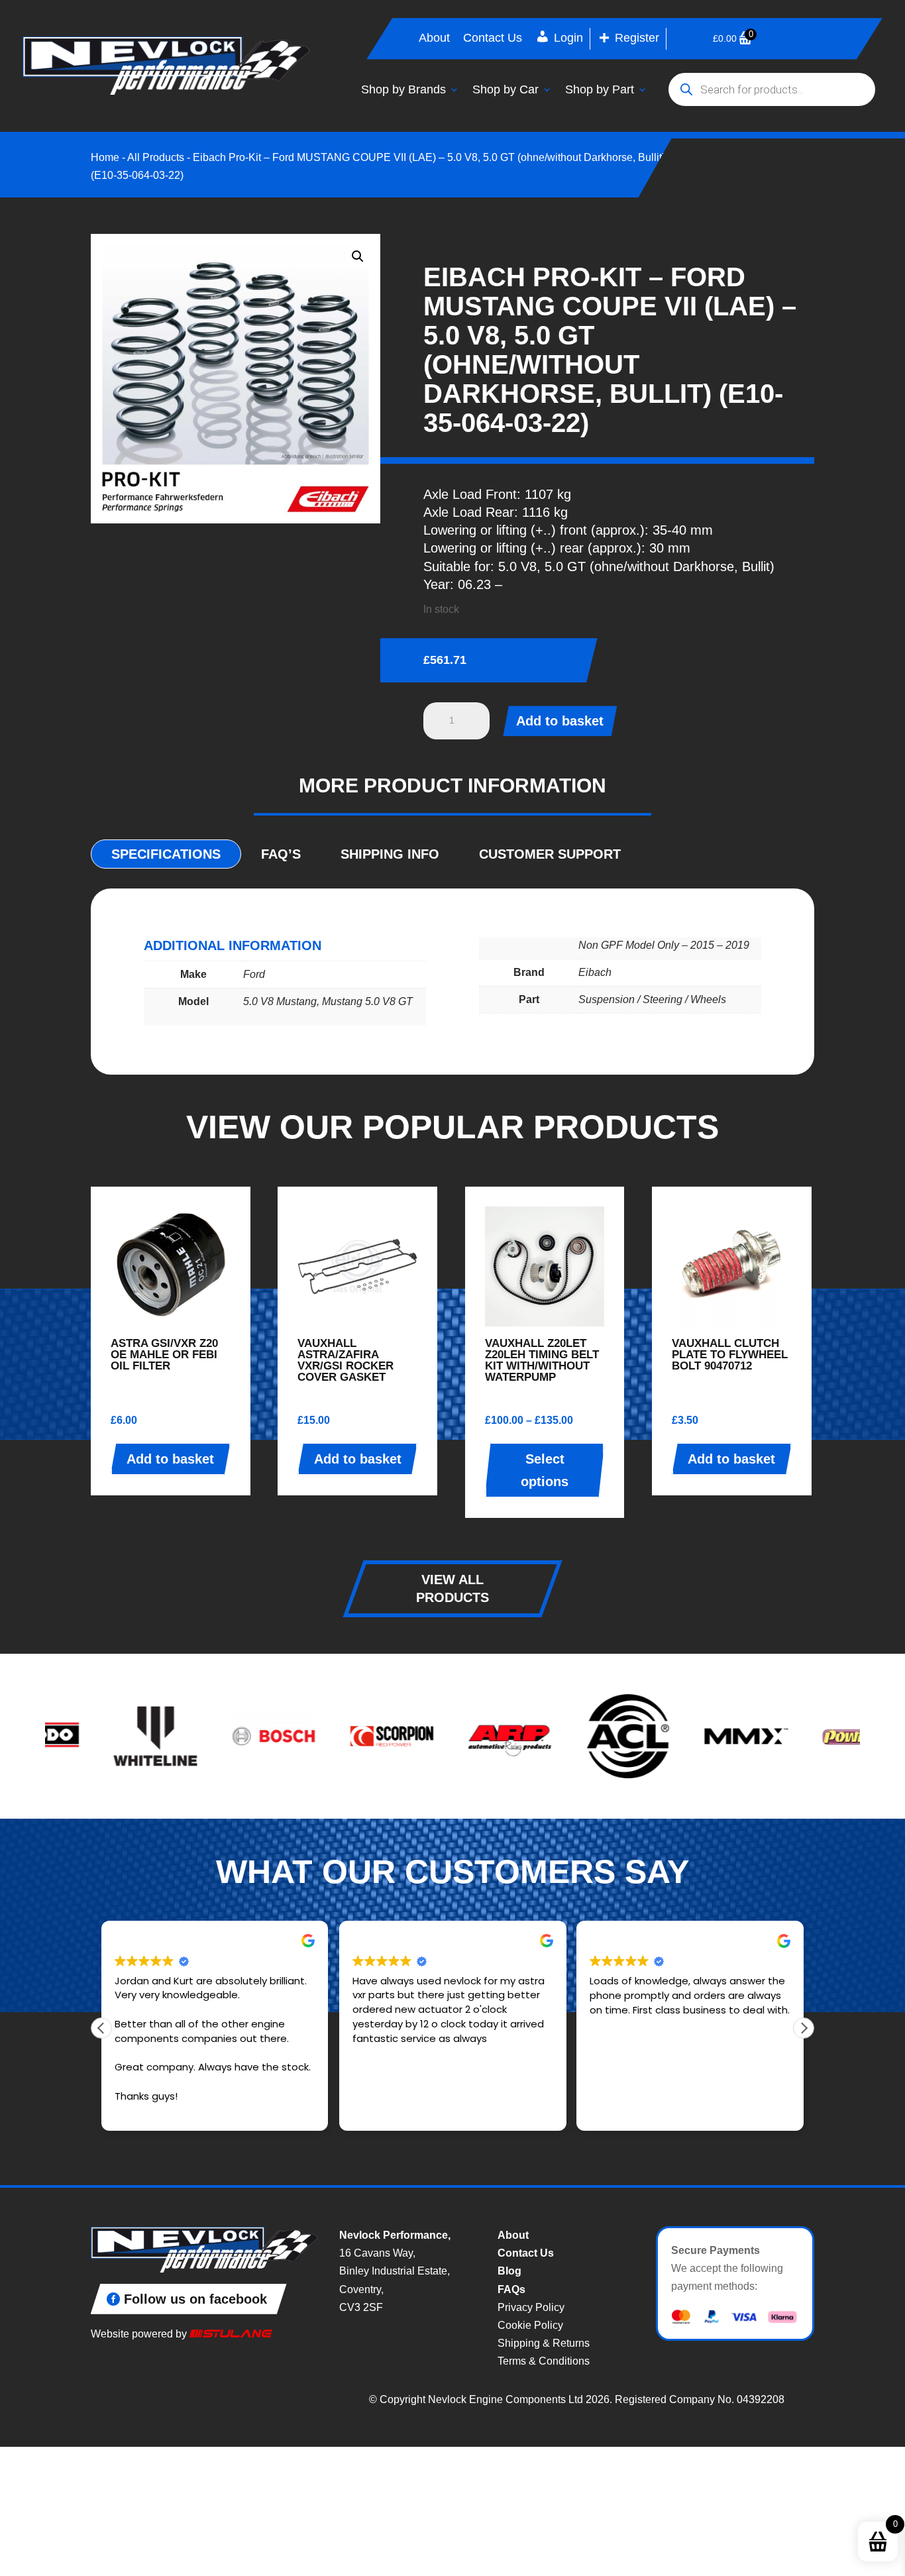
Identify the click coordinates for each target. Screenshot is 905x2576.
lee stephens (387, 1941)
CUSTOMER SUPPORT (550, 854)
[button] (358, 256)
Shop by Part (600, 89)
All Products (156, 157)
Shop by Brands (403, 89)
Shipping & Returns (544, 2343)
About (434, 39)
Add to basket (560, 721)
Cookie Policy (530, 2325)
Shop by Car (506, 89)
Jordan (133, 1941)
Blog (509, 2271)
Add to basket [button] (170, 1459)
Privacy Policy (531, 2307)
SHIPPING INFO (390, 854)
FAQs (511, 2289)
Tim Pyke (613, 1941)
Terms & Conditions (544, 2361)
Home (105, 157)
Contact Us (493, 39)
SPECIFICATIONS (166, 854)
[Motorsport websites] (231, 2334)
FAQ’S (281, 854)
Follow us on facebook (195, 2299)
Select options (545, 1470)
